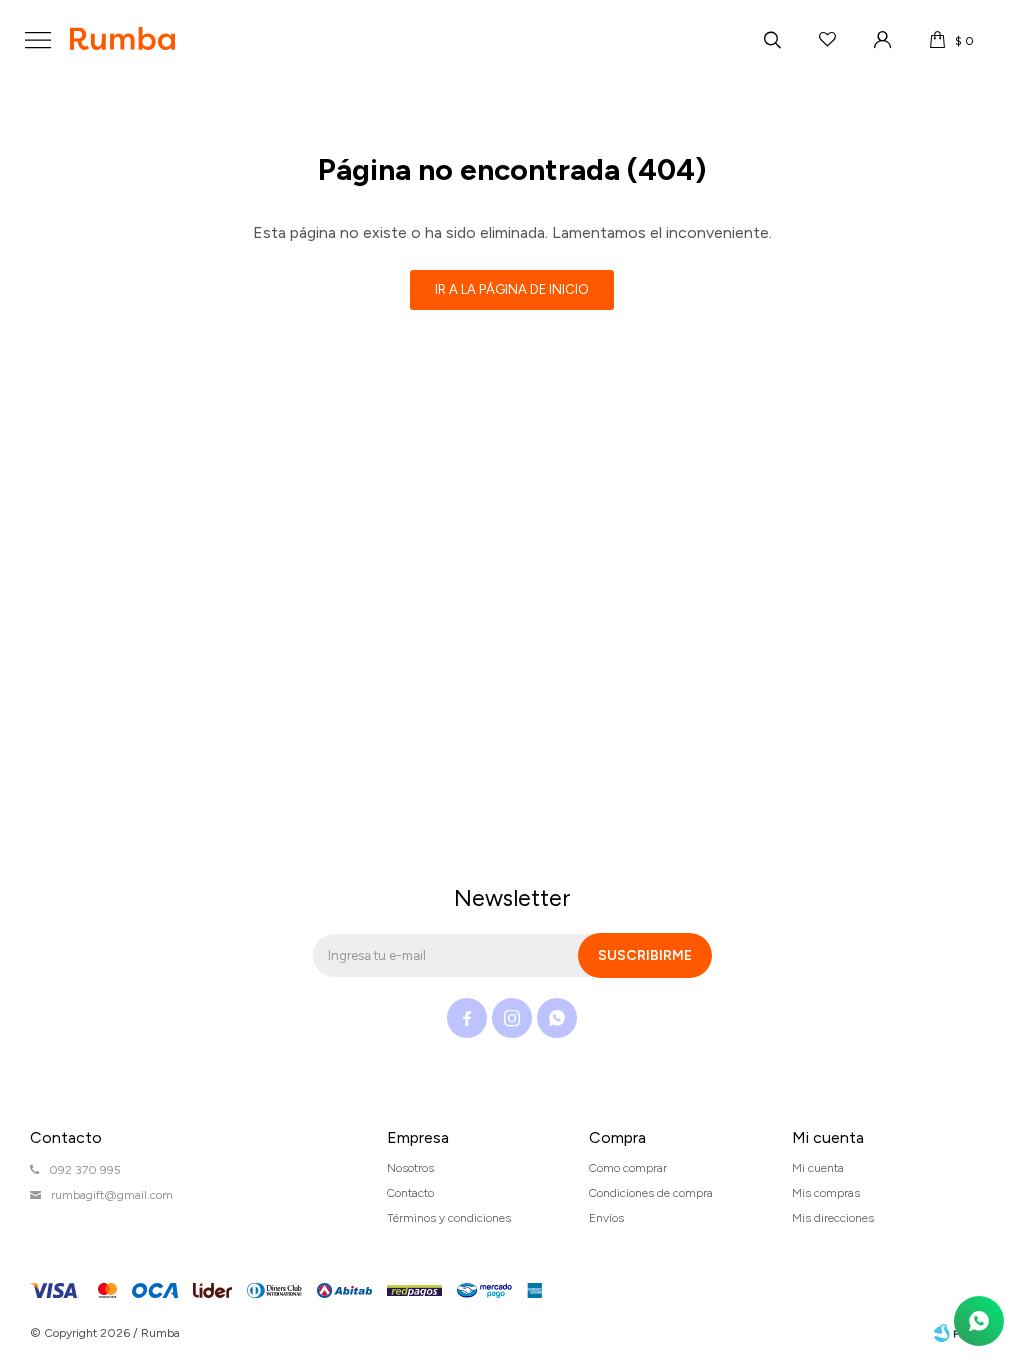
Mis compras (826, 1193)
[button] (772, 40)
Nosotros (410, 1168)
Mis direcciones (833, 1218)
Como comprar (628, 1168)
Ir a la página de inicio (512, 289)
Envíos (606, 1218)
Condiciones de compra (651, 1193)
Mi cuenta (818, 1168)
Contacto (410, 1193)
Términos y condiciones (449, 1218)
